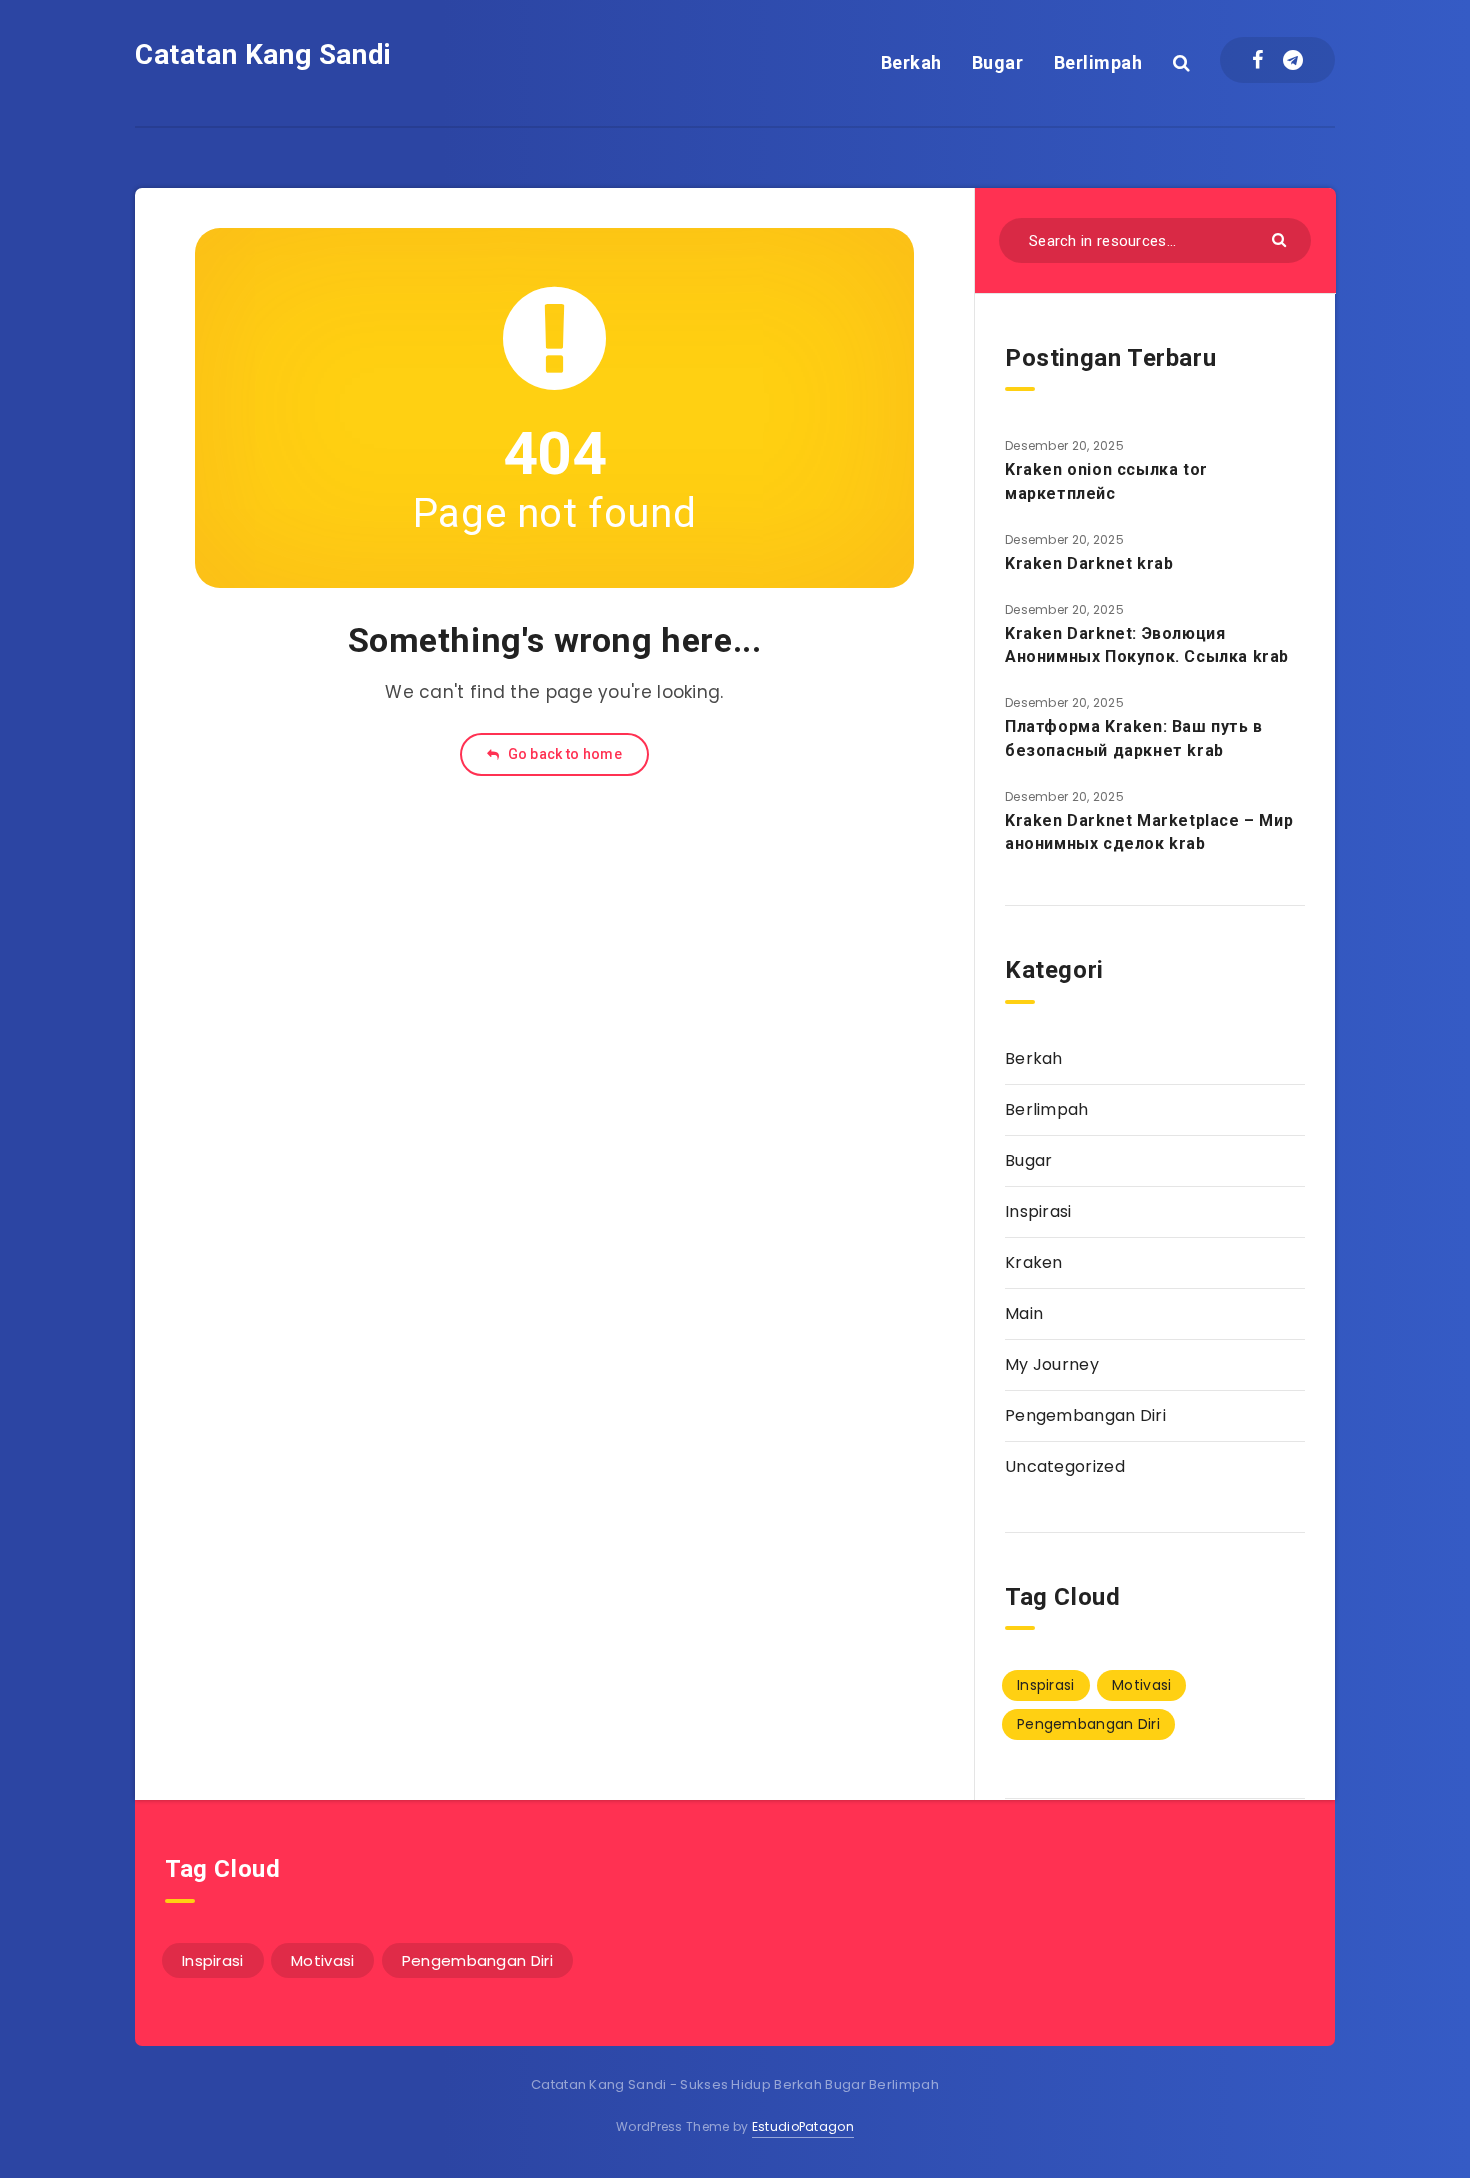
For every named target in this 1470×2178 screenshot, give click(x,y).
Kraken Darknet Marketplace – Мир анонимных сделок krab (1149, 832)
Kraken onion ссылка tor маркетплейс (1106, 481)
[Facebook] (1257, 60)
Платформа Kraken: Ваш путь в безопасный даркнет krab (1134, 738)
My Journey (1052, 1364)
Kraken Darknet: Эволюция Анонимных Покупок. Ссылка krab (1147, 645)
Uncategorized (1065, 1466)
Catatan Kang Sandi (263, 54)
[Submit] (1281, 238)
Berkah (911, 62)
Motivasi (1141, 1685)
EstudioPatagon (803, 2126)
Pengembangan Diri (1085, 1415)
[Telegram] (1293, 60)
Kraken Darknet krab (1089, 563)
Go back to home (563, 754)
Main (1024, 1313)
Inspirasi (1038, 1211)
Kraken (1034, 1262)
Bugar (998, 62)
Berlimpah (1098, 62)
